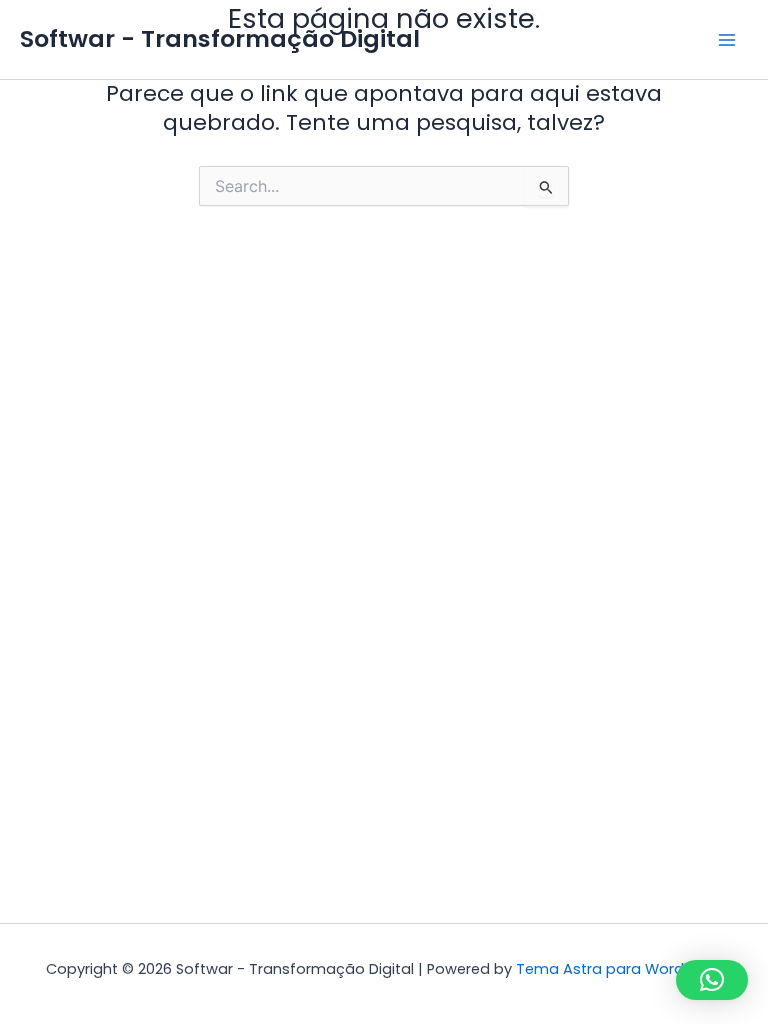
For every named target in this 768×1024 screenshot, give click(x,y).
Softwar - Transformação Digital (220, 38)
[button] (712, 980)
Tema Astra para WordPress (619, 969)
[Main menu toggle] (727, 40)
